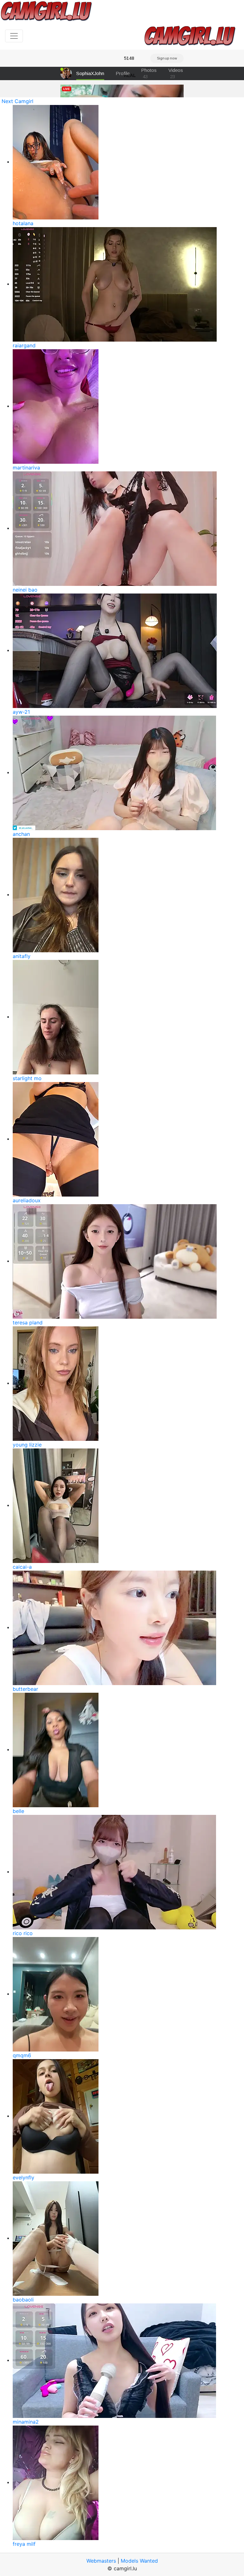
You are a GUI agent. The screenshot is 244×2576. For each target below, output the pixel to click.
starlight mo (27, 1078)
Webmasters (101, 2561)
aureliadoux (27, 1200)
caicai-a (22, 1567)
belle (18, 1811)
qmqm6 (22, 2055)
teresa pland (28, 1323)
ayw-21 (21, 712)
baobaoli (23, 2300)
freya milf (24, 2544)
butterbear (25, 1689)
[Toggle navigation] (14, 36)
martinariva (26, 468)
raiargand (24, 345)
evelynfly (24, 2177)
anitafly (22, 956)
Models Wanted (139, 2561)
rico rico (23, 1933)
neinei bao (25, 590)
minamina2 (26, 2422)
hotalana (23, 223)
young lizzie (27, 1445)
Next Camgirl (17, 101)
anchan (21, 834)
